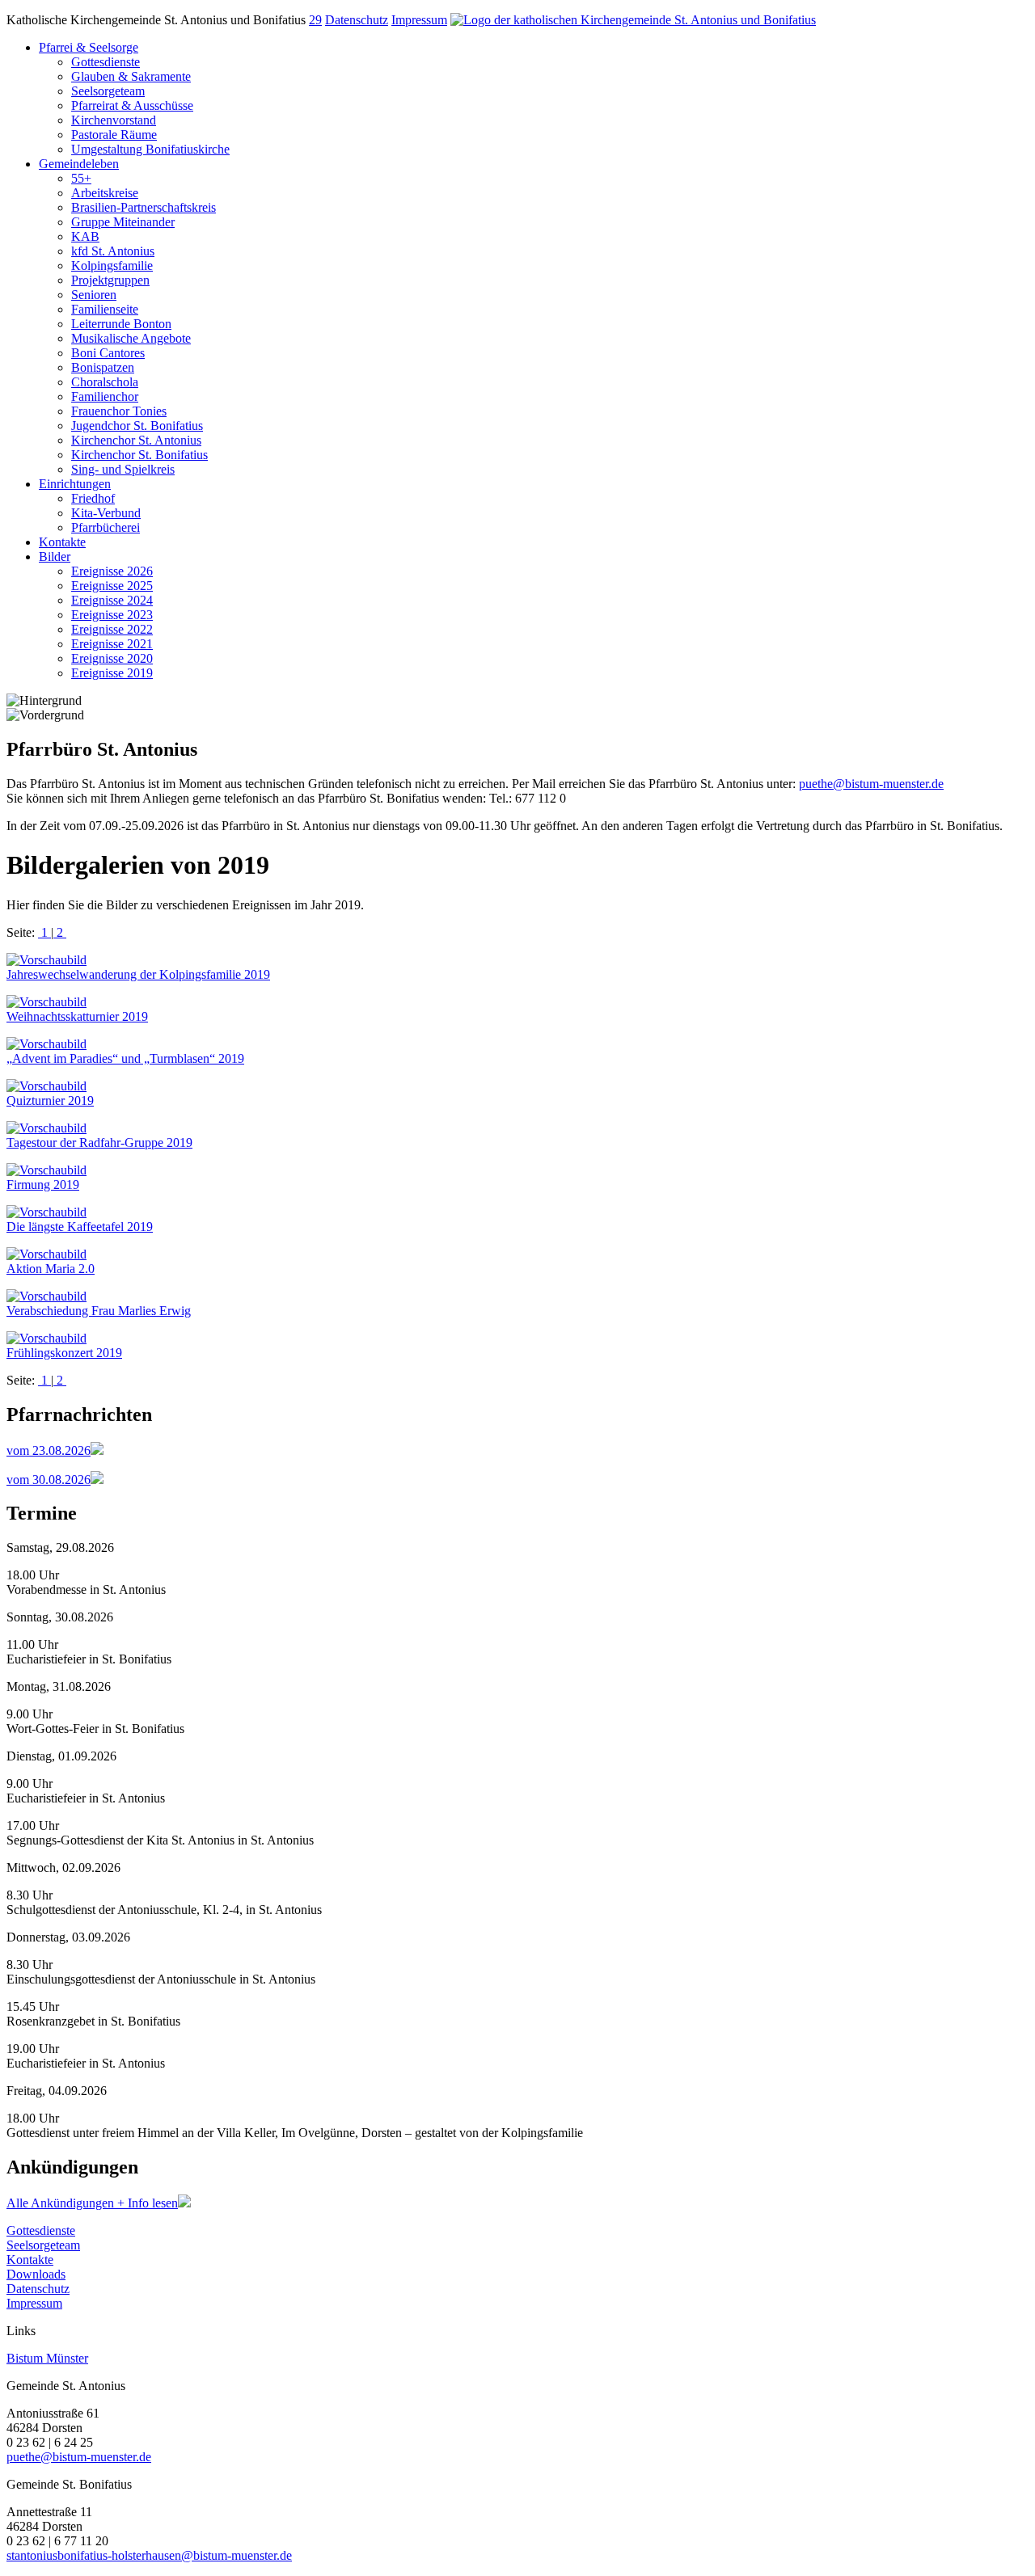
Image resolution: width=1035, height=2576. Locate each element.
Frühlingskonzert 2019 (64, 1353)
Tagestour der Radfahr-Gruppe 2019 (99, 1143)
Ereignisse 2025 (112, 586)
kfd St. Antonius (113, 251)
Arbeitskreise (105, 193)
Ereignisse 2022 (112, 629)
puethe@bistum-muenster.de (871, 784)
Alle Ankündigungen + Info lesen (92, 2203)
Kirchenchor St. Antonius (136, 440)
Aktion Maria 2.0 (51, 1269)
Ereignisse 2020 (112, 658)
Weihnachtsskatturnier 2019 (77, 1016)
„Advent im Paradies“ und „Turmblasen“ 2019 (125, 1058)
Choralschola (105, 382)
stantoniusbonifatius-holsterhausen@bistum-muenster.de (149, 2555)
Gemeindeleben (79, 164)
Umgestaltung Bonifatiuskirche (150, 149)
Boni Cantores (108, 353)
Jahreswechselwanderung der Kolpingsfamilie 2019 (138, 974)
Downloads (36, 2274)
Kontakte (62, 542)
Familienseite (105, 309)
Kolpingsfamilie (112, 266)
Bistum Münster (47, 2358)
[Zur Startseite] (633, 20)
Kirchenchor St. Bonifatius (139, 455)
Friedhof (93, 498)
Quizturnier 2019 (50, 1100)
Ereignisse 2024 (112, 600)
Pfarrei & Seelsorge (89, 47)
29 (315, 20)
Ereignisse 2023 (112, 615)
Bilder (55, 557)
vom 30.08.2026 (49, 1480)
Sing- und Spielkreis (123, 469)
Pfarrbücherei (106, 527)
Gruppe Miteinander (123, 222)
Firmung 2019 (43, 1185)
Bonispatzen (103, 367)
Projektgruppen (110, 280)
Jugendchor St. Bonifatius (137, 426)
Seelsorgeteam (108, 91)
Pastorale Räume (114, 135)
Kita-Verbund (106, 513)
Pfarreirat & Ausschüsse (132, 105)
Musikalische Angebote (131, 338)
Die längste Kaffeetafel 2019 (80, 1227)
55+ (81, 178)
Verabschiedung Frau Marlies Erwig (99, 1311)
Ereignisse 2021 (112, 644)
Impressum (419, 20)
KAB (85, 236)
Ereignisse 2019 (112, 673)
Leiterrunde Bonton (121, 324)
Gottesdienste (106, 62)
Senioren (94, 295)
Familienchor (105, 396)
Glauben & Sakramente (131, 76)
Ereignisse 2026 (112, 571)
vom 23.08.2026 (49, 1450)
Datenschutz (357, 20)
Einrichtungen (75, 484)
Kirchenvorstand (114, 120)
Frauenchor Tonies (119, 411)
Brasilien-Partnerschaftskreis (144, 207)
